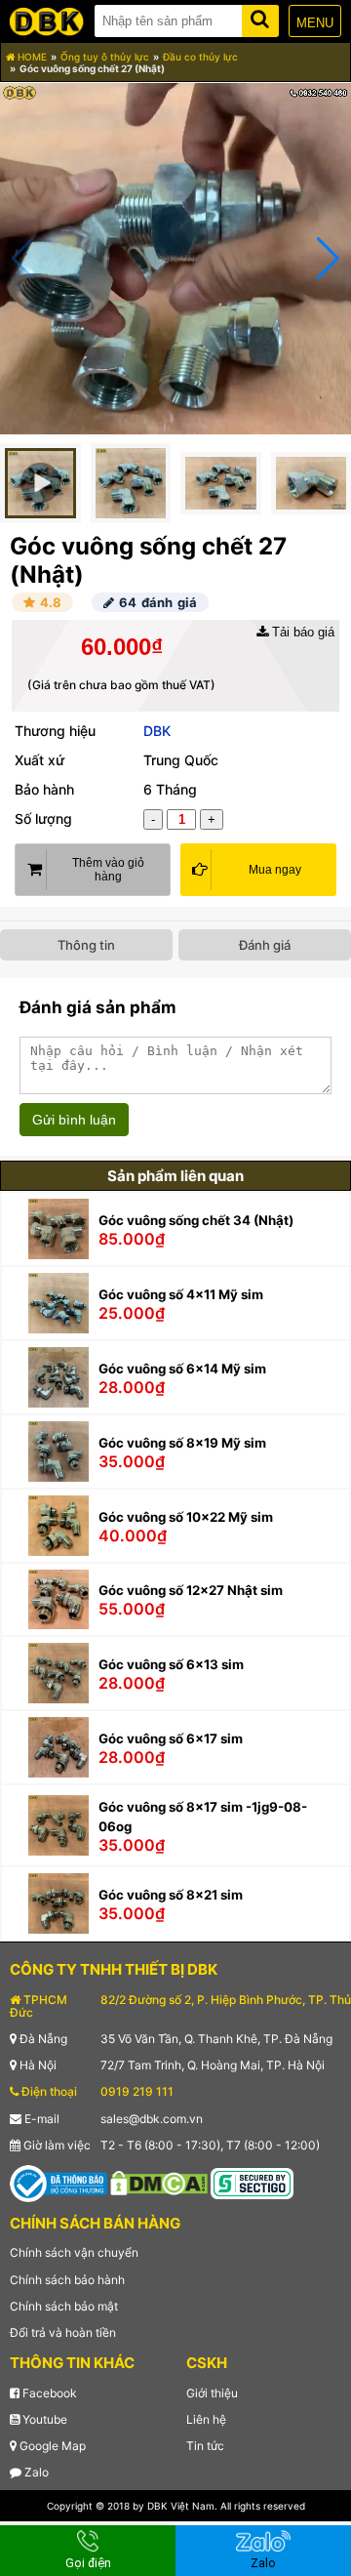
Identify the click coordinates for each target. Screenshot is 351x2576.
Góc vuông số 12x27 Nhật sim (191, 1590)
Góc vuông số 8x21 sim (171, 1895)
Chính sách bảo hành (67, 2280)
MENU (315, 23)
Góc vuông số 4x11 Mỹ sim (181, 1294)
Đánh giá (265, 945)
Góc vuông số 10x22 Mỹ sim (186, 1517)
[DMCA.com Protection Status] (159, 2182)
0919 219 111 (137, 2091)
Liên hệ (206, 2419)
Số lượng (43, 818)
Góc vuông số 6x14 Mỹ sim (182, 1369)
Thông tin (86, 945)
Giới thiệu (212, 2393)
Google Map (51, 2446)
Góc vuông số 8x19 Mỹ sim (182, 1443)
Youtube (43, 2419)
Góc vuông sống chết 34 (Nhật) (196, 1220)
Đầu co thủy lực (200, 57)
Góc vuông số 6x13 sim (171, 1664)
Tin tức (205, 2446)
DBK (157, 731)
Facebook (48, 2393)
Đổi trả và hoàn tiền (63, 2332)
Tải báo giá (301, 632)
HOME (31, 57)
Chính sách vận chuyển (74, 2252)
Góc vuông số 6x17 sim (171, 1738)
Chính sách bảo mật (64, 2306)
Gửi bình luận (74, 1120)
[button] (328, 259)
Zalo (35, 2472)
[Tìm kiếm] (260, 17)
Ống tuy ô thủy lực (105, 57)
